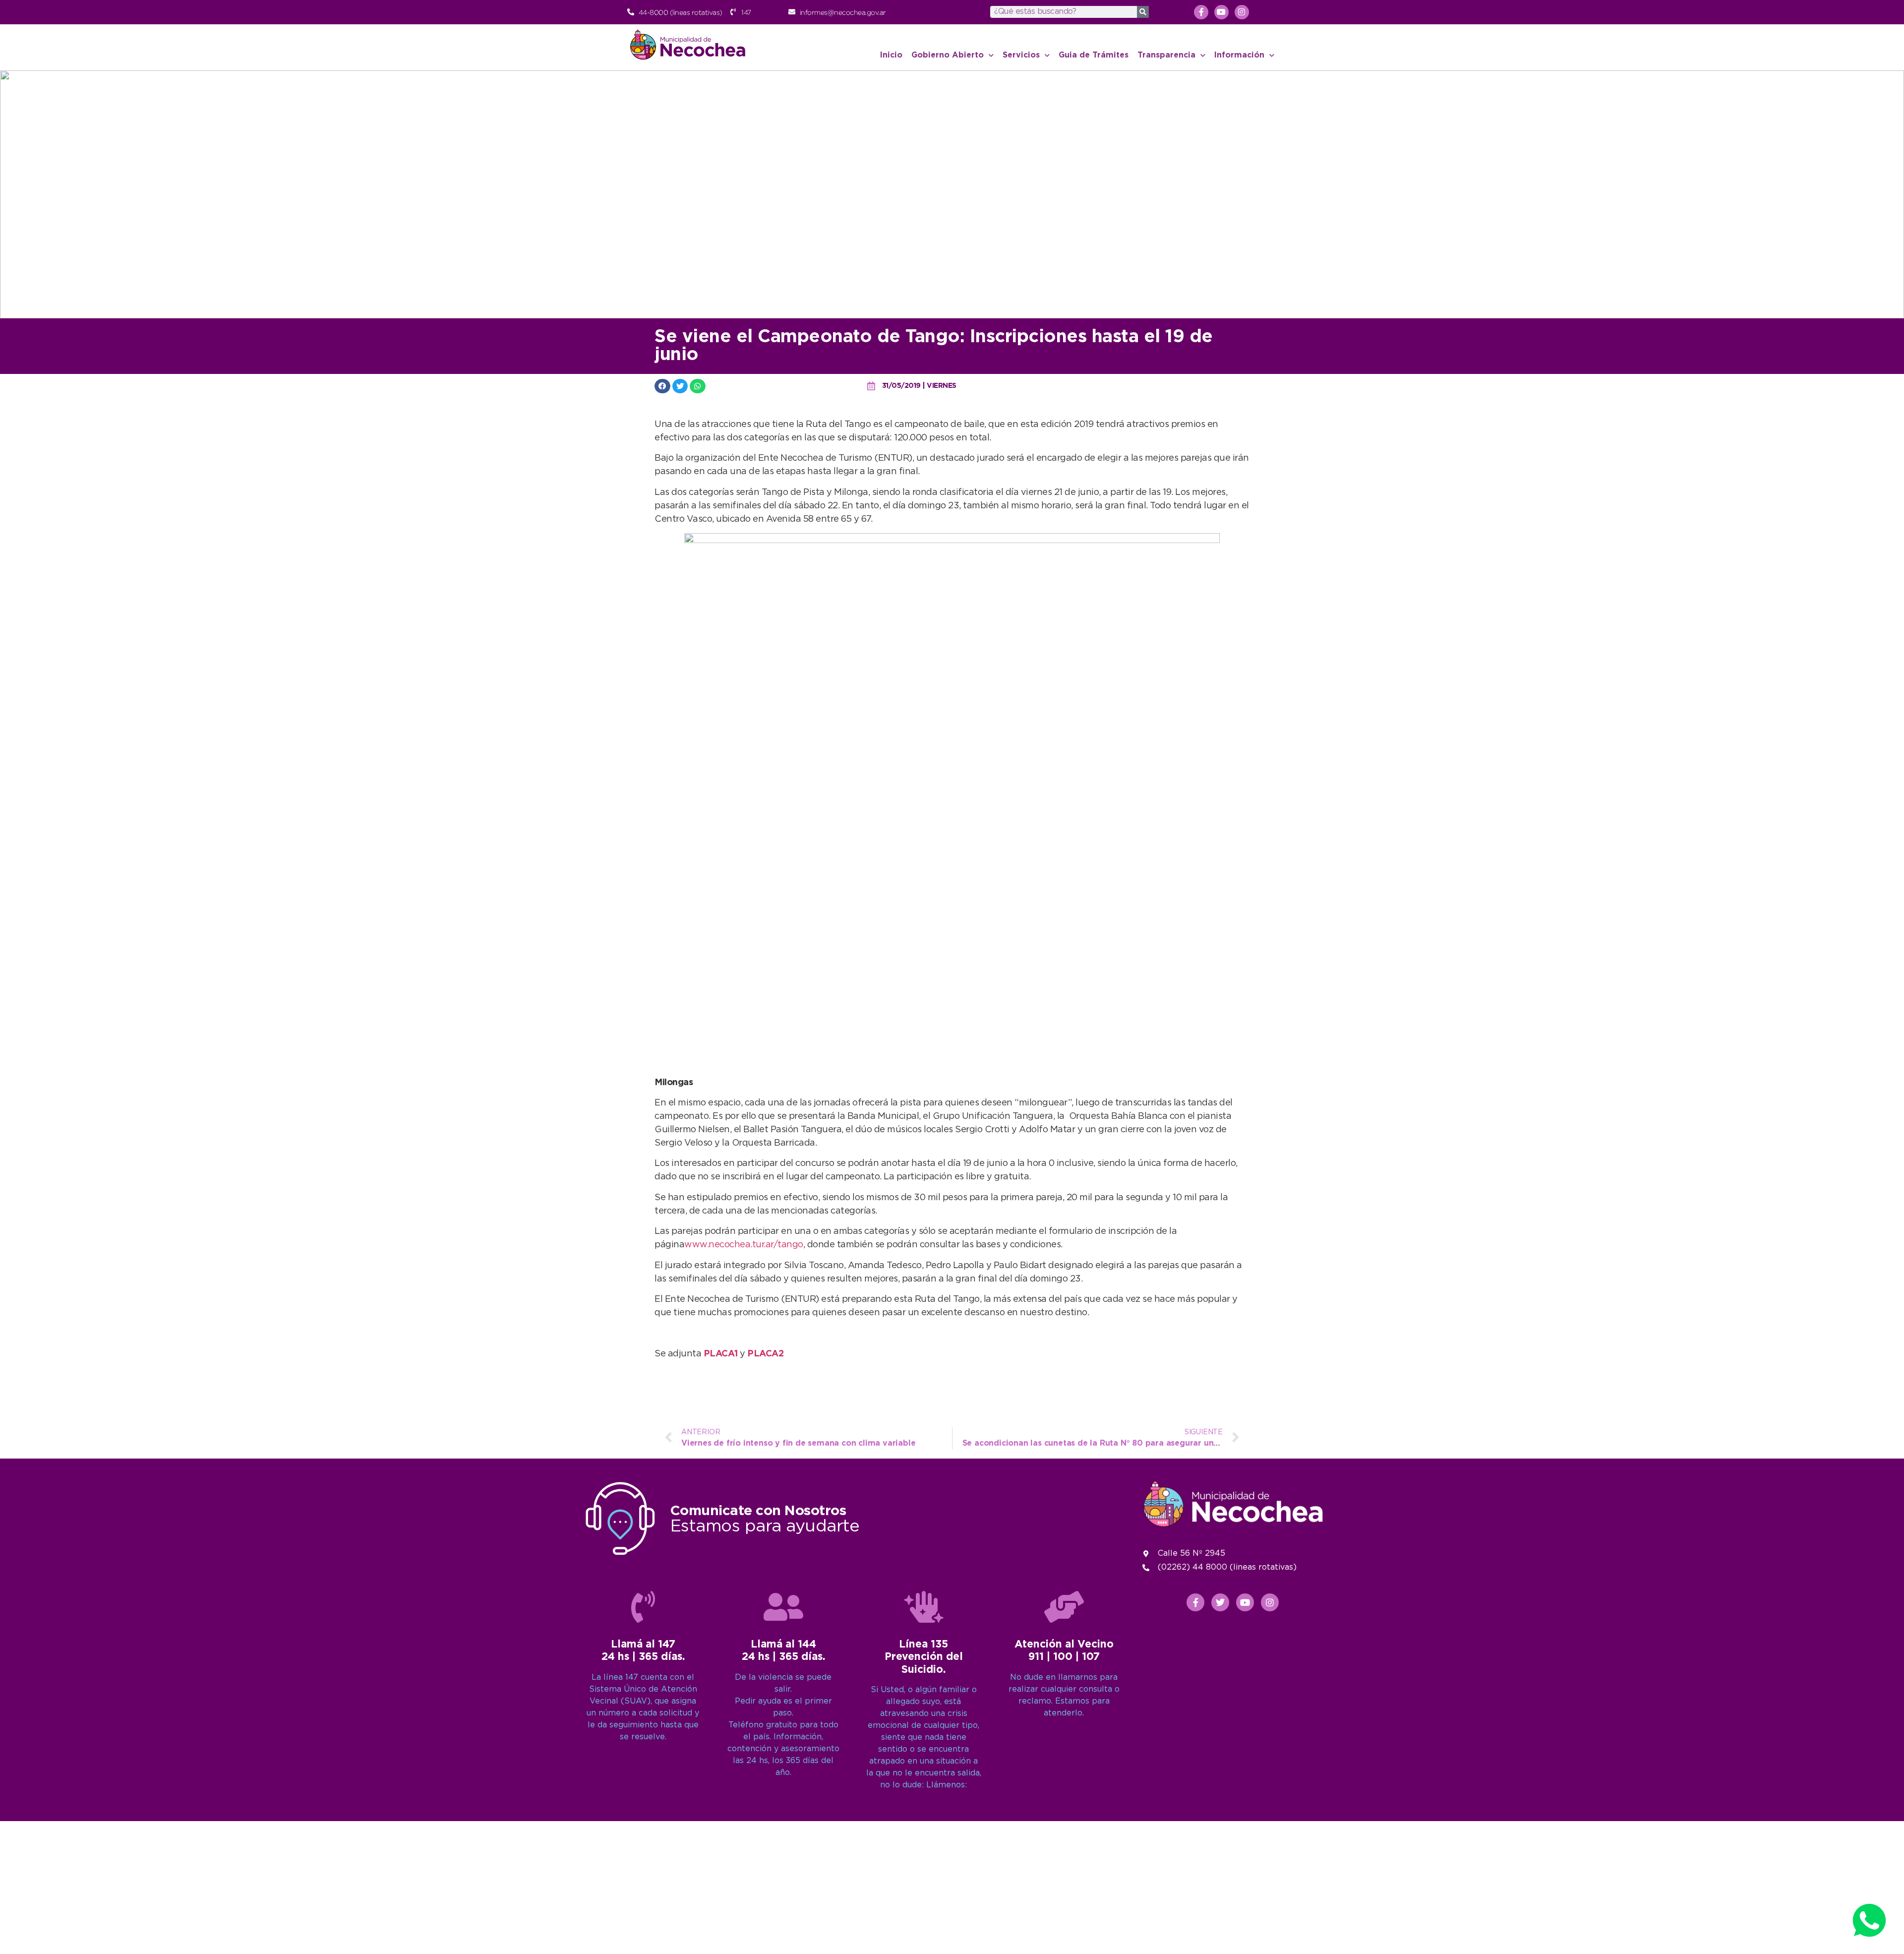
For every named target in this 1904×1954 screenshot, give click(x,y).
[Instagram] (1242, 12)
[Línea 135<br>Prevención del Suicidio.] (924, 1607)
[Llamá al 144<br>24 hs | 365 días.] (783, 1607)
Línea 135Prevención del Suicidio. (924, 1657)
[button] (662, 386)
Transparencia (1166, 55)
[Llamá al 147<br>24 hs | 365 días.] (643, 1607)
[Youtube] (1221, 12)
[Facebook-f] (1201, 12)
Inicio (891, 55)
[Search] (1143, 12)
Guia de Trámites (1094, 55)
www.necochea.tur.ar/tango (744, 1245)
